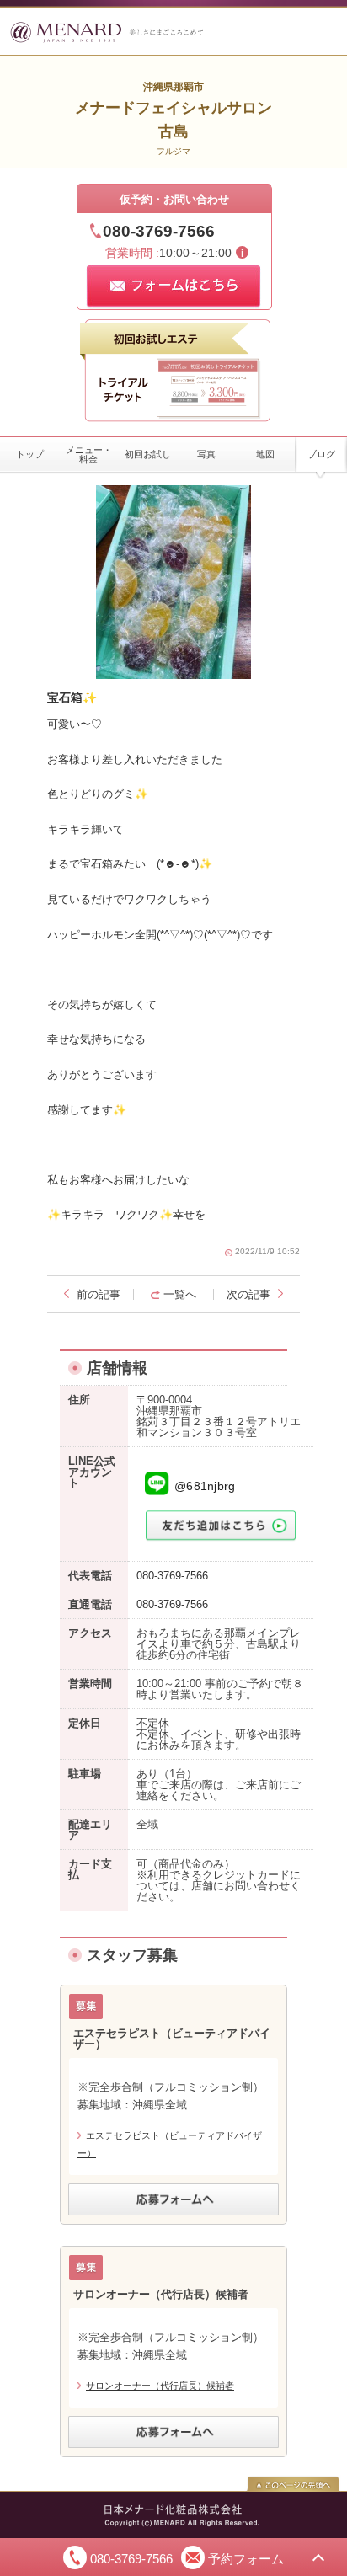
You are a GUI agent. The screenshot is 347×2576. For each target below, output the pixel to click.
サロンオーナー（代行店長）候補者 (160, 2386)
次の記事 (248, 1294)
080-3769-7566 (159, 231)
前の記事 (99, 1294)
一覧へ (180, 1294)
